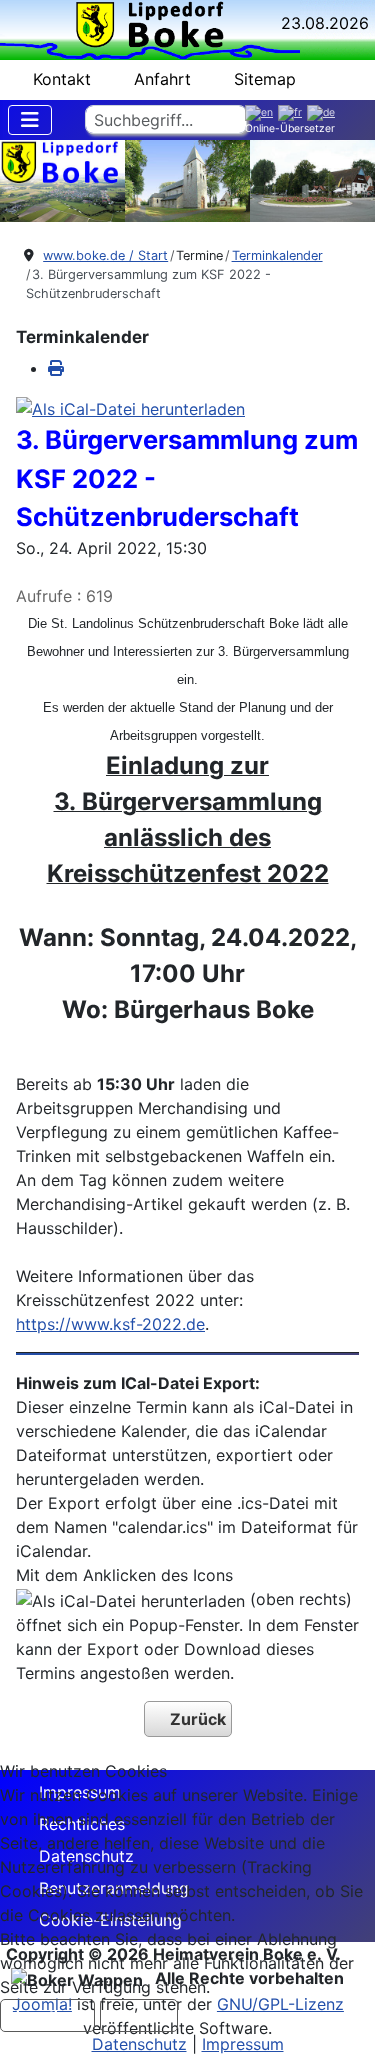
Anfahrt (162, 79)
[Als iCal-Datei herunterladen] (130, 408)
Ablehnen (139, 2015)
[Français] (292, 112)
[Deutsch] (323, 112)
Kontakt (62, 79)
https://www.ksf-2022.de (110, 1324)
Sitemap (265, 79)
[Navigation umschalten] (30, 120)
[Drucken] (56, 368)
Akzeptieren (47, 2015)
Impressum (243, 2044)
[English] (261, 112)
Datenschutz (139, 2044)
